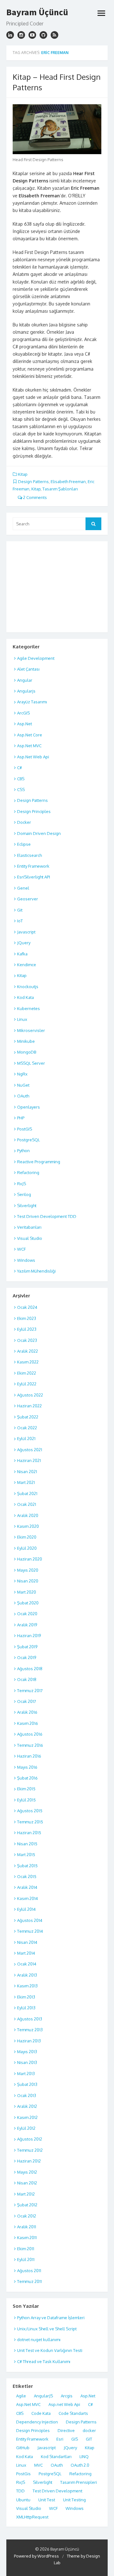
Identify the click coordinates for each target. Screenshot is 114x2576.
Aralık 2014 (27, 1887)
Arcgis (67, 2396)
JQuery (24, 943)
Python (23, 1151)
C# (19, 768)
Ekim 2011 (26, 2249)
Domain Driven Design (39, 833)
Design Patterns (33, 482)
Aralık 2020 (28, 1515)
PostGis (23, 2474)
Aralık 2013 (27, 1975)
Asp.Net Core (30, 735)
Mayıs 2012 (27, 2172)
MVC (38, 2465)
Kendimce (27, 965)
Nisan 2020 (28, 1581)
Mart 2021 (26, 1482)
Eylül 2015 (26, 1800)
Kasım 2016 (28, 1723)
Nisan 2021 (27, 1472)
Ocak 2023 (27, 1340)
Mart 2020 (27, 1592)
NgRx (22, 1074)
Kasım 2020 (28, 1526)
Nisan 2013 (27, 2062)
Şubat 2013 (27, 2084)
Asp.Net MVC (29, 746)
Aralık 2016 (27, 1712)
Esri (60, 2439)
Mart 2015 (26, 1855)
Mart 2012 (26, 2194)
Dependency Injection (37, 2422)
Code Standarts (73, 2413)
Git (20, 910)
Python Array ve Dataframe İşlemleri (51, 2318)
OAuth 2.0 (80, 2465)
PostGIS (25, 1129)
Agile (21, 2396)
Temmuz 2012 (30, 2150)
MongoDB (27, 1052)
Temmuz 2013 (30, 2030)
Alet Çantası (28, 669)
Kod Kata (25, 997)
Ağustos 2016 (30, 1734)
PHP (21, 1118)
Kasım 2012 (27, 2117)
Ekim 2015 (26, 1789)
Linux (22, 1019)
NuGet (23, 1085)
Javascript (26, 932)
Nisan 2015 (27, 1844)
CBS (21, 779)
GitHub (23, 2448)
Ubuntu (23, 2500)
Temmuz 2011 (29, 2281)
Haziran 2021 (29, 1460)
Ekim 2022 (27, 1373)
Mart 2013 (26, 2074)
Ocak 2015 (27, 1876)
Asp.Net (25, 724)
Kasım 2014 (28, 1898)
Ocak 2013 (27, 2095)
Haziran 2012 (29, 2161)
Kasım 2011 (27, 2238)
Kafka (22, 954)
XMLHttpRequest (32, 2517)
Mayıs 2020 (28, 1570)
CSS (21, 789)
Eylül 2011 (26, 2259)
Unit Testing (74, 2500)
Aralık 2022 (28, 1351)
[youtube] (32, 35)
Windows (26, 1260)
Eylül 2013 (26, 2008)
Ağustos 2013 (30, 2019)
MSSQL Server (31, 1063)
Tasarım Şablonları (60, 489)
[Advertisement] (54, 586)
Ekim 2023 (27, 1318)
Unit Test (47, 2500)
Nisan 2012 (27, 2183)
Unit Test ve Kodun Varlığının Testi (50, 2350)
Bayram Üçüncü (37, 12)
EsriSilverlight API (34, 877)
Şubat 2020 (28, 1603)
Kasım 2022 (28, 1362)
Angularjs (26, 691)
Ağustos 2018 (30, 1669)
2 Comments (35, 497)
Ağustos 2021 (30, 1450)
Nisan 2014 (27, 1942)
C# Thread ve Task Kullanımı (44, 2361)
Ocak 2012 (27, 2216)
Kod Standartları (56, 2456)
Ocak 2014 (27, 1964)
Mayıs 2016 (27, 1767)
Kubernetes (28, 1008)
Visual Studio (30, 1238)
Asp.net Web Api (64, 2404)
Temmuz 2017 (30, 1691)
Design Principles (34, 811)
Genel (23, 888)
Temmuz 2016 (30, 1745)
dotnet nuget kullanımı (39, 2340)
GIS (75, 2439)
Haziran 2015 (29, 1833)
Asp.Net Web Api (33, 757)
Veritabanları (29, 1227)
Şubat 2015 (27, 1866)
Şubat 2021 (27, 1493)
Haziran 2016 (29, 1756)
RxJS (22, 1184)
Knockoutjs (28, 987)
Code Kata (41, 2413)
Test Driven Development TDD (47, 1216)
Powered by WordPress (36, 2556)
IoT (20, 921)
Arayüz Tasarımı (32, 702)
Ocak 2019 (27, 1657)
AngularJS (43, 2396)
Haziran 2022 (29, 1406)
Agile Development (36, 658)
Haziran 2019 (29, 1636)
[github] (43, 35)
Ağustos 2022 (30, 1395)
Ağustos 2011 (29, 2271)
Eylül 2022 (27, 1384)
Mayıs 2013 (27, 2052)
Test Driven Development (57, 2491)
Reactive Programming (39, 1162)
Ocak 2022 (27, 1428)
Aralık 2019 (27, 1625)
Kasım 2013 (27, 1986)
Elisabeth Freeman (68, 482)
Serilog (24, 1194)
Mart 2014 (26, 1953)
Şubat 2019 (27, 1647)
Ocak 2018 (27, 1679)
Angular (25, 680)
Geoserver (28, 899)
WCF (21, 1249)
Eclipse (24, 844)
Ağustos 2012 (30, 2139)
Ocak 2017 (27, 1701)
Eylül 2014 (26, 1909)
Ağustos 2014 (30, 1920)
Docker (24, 822)
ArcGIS (23, 713)
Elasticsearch (29, 855)
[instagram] (10, 35)
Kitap (23, 474)
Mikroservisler (31, 1030)
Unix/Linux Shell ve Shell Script (47, 2329)
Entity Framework (33, 866)
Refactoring (28, 1172)
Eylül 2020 (27, 1548)
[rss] (54, 35)
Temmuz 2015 (30, 1822)
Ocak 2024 (27, 1307)
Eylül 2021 (26, 1438)
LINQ (84, 2456)
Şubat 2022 (28, 1417)
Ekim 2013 (26, 1997)
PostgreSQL (28, 1140)
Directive (66, 2430)
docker (89, 2430)
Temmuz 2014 (30, 1931)
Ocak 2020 (27, 1614)
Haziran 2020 (30, 1559)
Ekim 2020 (27, 1537)
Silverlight (27, 1206)
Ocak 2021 (27, 1504)
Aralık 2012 (27, 2106)
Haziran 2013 (29, 2041)
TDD (20, 2491)
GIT (89, 2439)
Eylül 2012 (26, 2128)
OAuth (23, 1096)
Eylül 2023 (27, 1329)
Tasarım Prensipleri (79, 2482)
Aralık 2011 (27, 2227)
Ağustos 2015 (30, 1811)
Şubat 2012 (27, 2205)
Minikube (26, 1041)
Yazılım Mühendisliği (36, 1271)
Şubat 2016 (27, 1778)
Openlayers (28, 1107)
